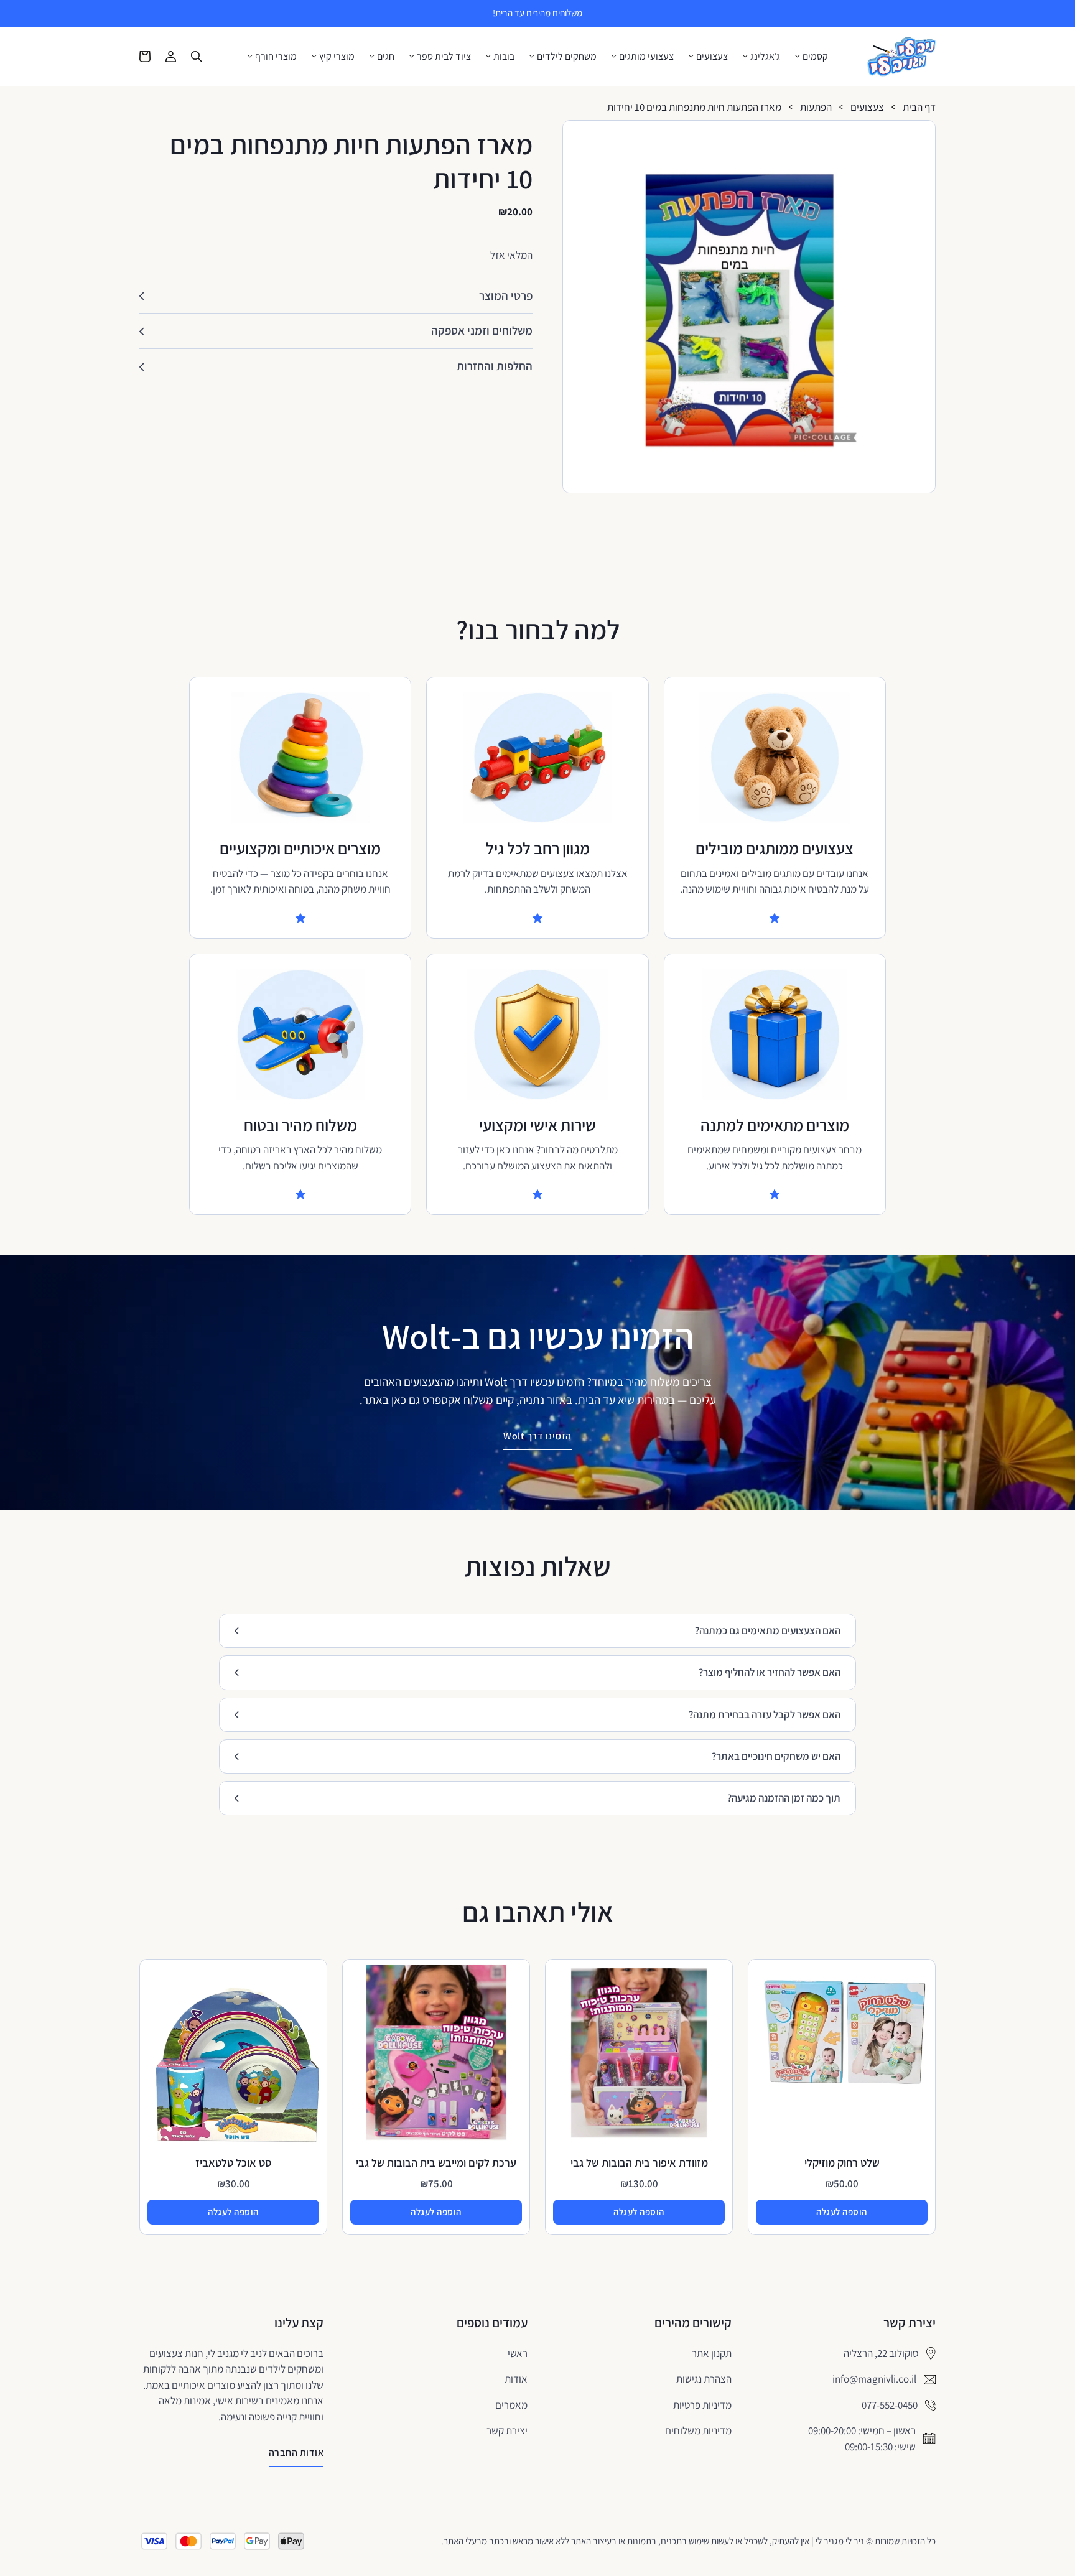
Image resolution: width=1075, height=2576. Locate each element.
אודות (516, 2379)
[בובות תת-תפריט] (488, 56)
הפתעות (816, 107)
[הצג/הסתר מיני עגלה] (145, 57)
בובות (504, 57)
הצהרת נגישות (704, 2379)
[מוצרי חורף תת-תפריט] (250, 56)
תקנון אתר (712, 2353)
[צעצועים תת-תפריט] (691, 56)
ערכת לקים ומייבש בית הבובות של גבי (436, 2163)
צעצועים (712, 57)
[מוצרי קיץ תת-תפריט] (314, 56)
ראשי (518, 2353)
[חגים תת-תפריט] (372, 56)
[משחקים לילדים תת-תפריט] (532, 56)
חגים (386, 57)
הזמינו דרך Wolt (537, 1436)
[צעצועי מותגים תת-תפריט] (614, 56)
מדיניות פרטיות (702, 2405)
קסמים (815, 57)
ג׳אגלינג (765, 57)
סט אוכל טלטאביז (234, 2163)
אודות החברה (296, 2453)
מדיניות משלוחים (698, 2430)
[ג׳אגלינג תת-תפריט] (745, 56)
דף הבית (919, 107)
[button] (921, 135)
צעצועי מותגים (646, 57)
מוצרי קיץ (337, 57)
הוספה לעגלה (842, 2212)
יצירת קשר (507, 2430)
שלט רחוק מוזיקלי (842, 2163)
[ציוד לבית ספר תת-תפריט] (412, 56)
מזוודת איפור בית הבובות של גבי (639, 2163)
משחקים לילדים (567, 57)
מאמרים (511, 2405)
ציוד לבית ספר (444, 57)
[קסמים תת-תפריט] (798, 56)
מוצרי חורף (276, 57)
